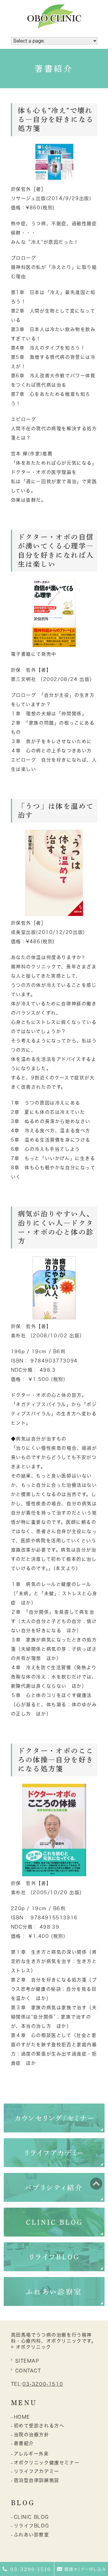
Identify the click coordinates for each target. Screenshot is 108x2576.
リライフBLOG (32, 2526)
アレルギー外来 (31, 2454)
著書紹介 (24, 2443)
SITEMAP (27, 2361)
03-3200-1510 (43, 2384)
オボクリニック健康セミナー (47, 2463)
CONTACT (28, 2371)
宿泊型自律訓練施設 (37, 2480)
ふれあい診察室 (32, 2535)
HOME (22, 2417)
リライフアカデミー (37, 2471)
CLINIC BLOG (32, 2517)
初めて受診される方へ (39, 2426)
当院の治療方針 (32, 2435)
